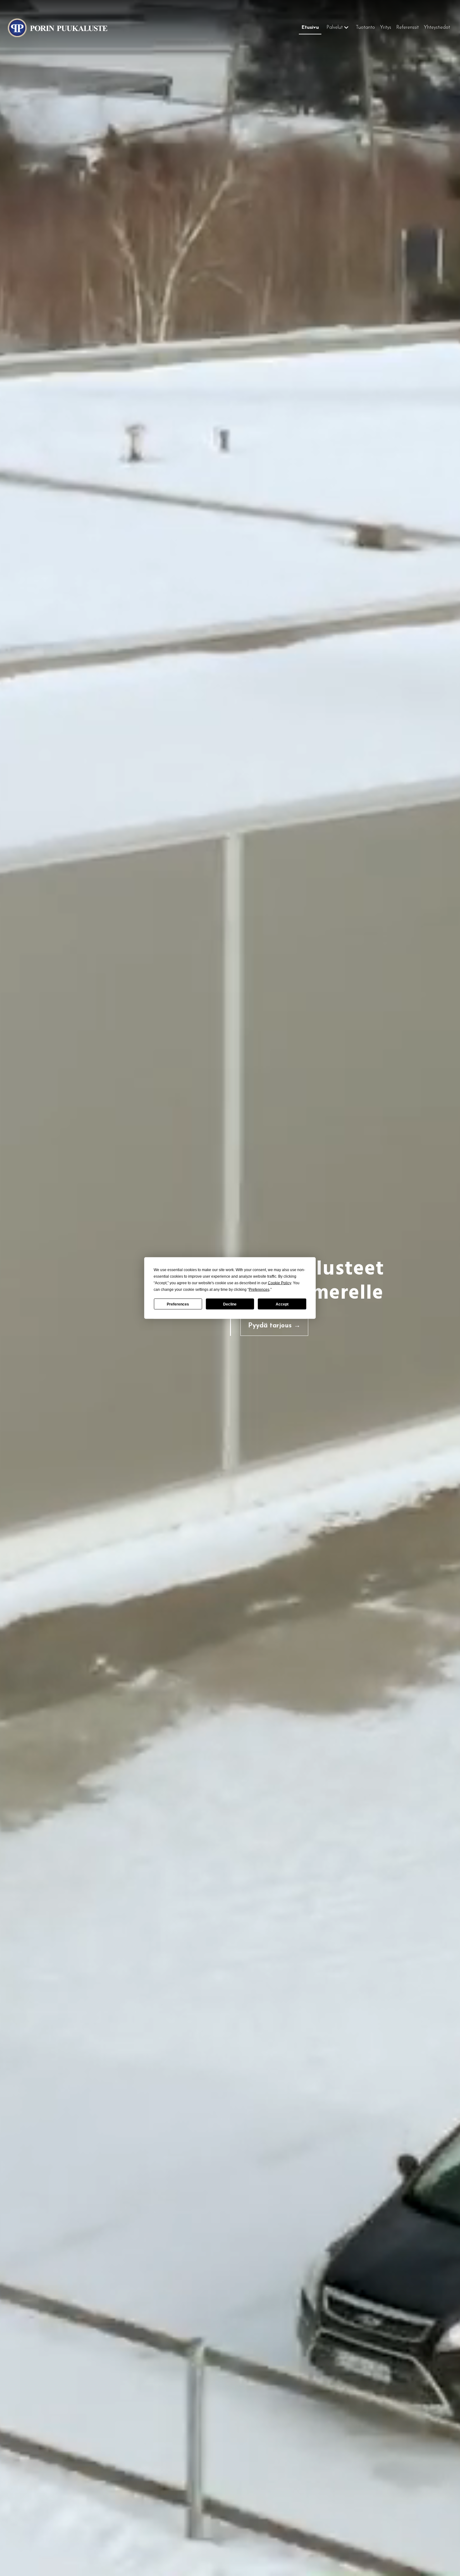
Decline (230, 1304)
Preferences (178, 1304)
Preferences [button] (259, 1290)
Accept (282, 1304)
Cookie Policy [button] (279, 1283)
